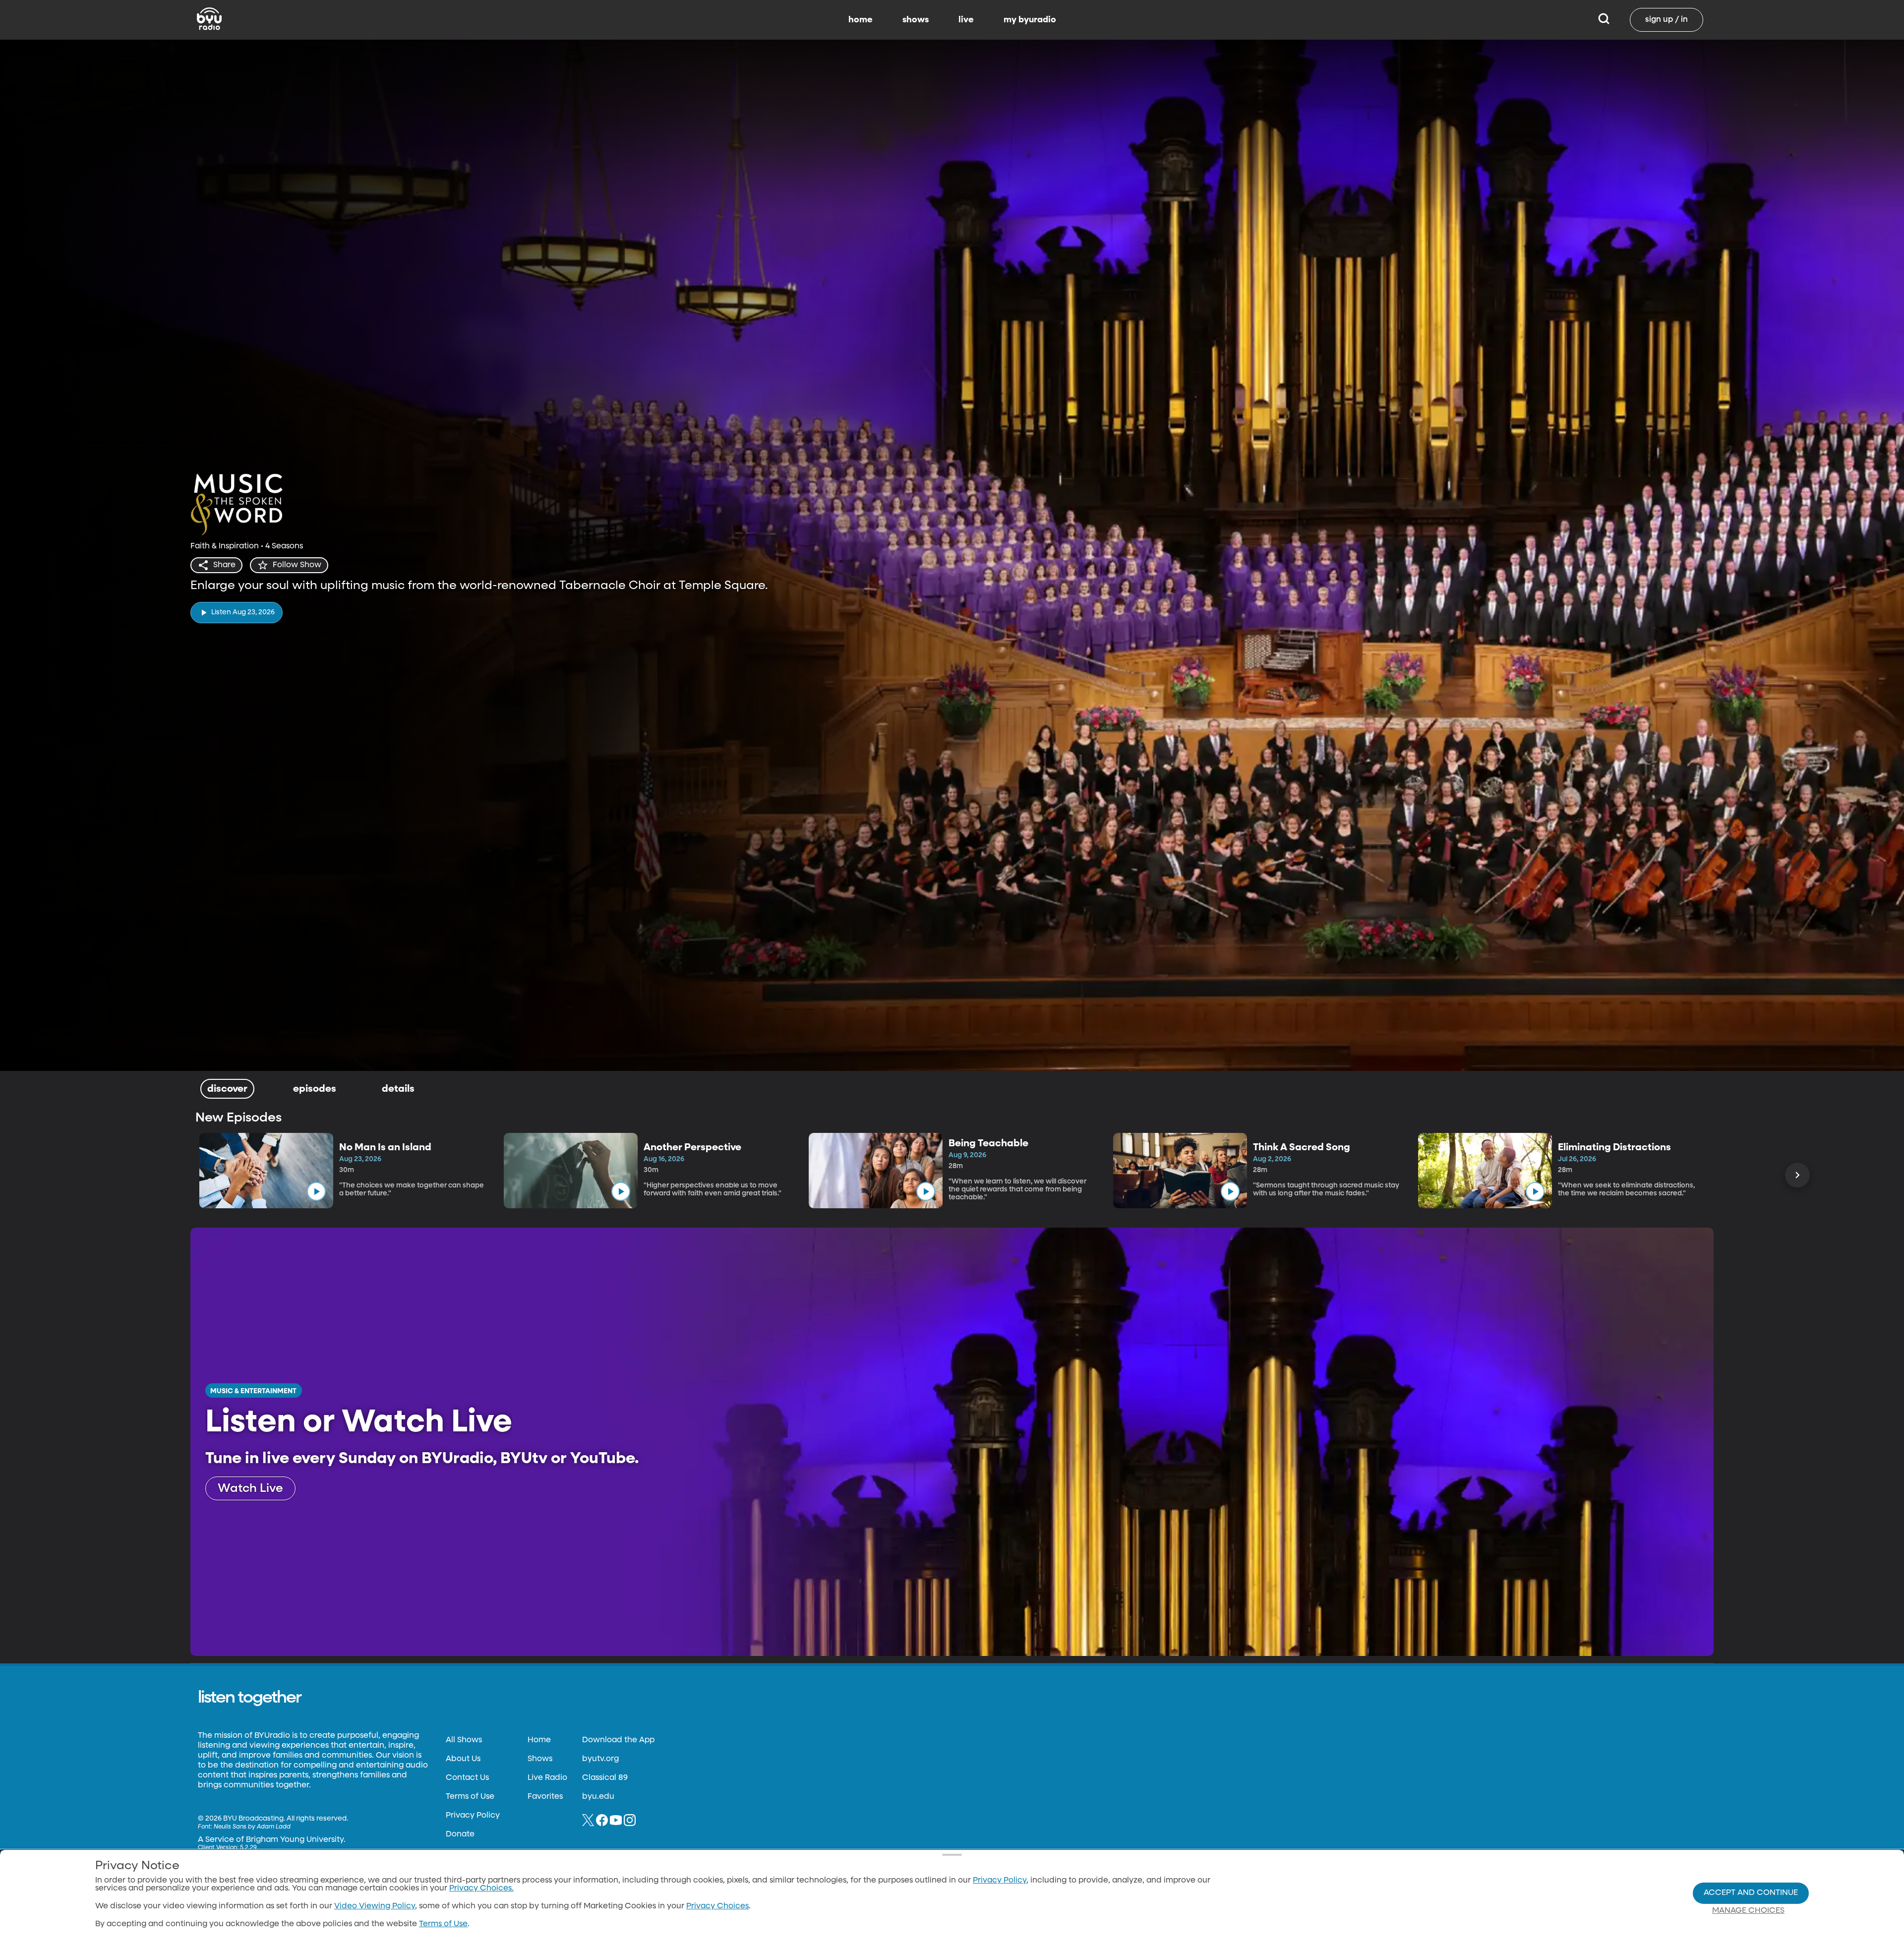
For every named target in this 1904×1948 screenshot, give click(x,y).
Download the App (618, 1740)
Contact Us (467, 1778)
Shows (540, 1759)
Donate (460, 1834)
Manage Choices (1748, 1911)
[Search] (1604, 20)
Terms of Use (470, 1797)
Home (539, 1740)
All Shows (464, 1740)
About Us (463, 1759)
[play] (316, 1191)
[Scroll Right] (1797, 1175)
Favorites (545, 1797)
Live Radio (547, 1778)
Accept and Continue (1751, 1893)
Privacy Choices (717, 1906)
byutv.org (600, 1759)
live (966, 20)
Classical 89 (605, 1778)
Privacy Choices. (481, 1889)
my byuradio (1030, 20)
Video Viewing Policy (375, 1906)
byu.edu (598, 1797)
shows (916, 20)
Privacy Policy (473, 1816)
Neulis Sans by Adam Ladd (252, 1827)
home (861, 20)
